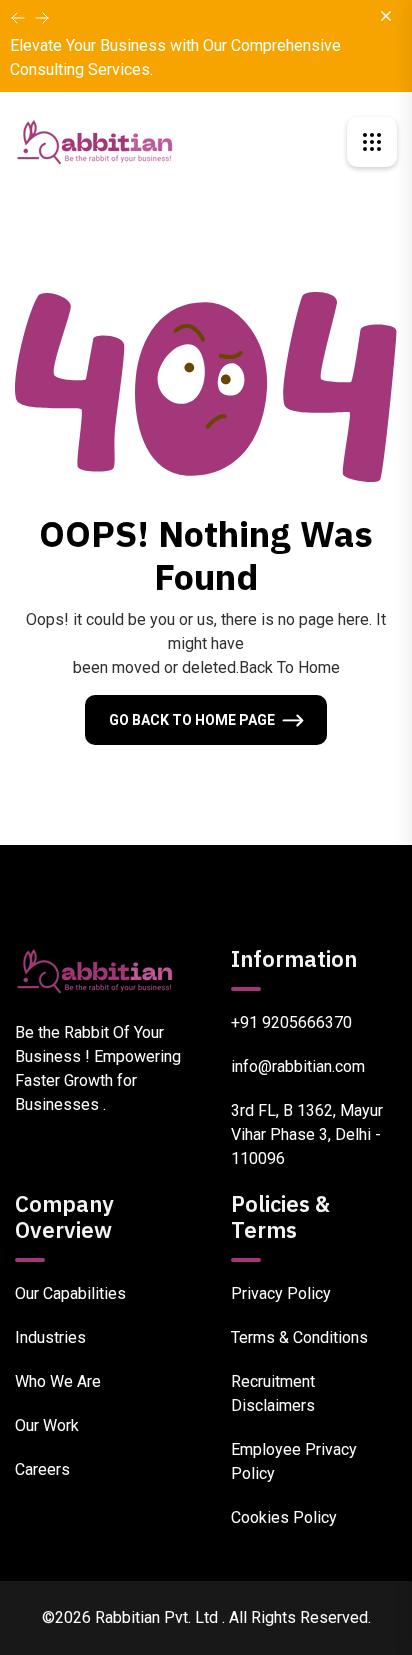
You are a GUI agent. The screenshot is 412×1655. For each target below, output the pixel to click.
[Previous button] (42, 18)
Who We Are (58, 1381)
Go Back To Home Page (192, 720)
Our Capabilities (70, 1293)
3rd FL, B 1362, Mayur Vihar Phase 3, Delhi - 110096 (307, 1134)
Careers (42, 1469)
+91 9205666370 (291, 1022)
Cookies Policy (284, 1517)
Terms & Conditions (299, 1337)
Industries (50, 1337)
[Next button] (18, 18)
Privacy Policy (281, 1293)
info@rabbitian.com (298, 1066)
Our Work (47, 1425)
